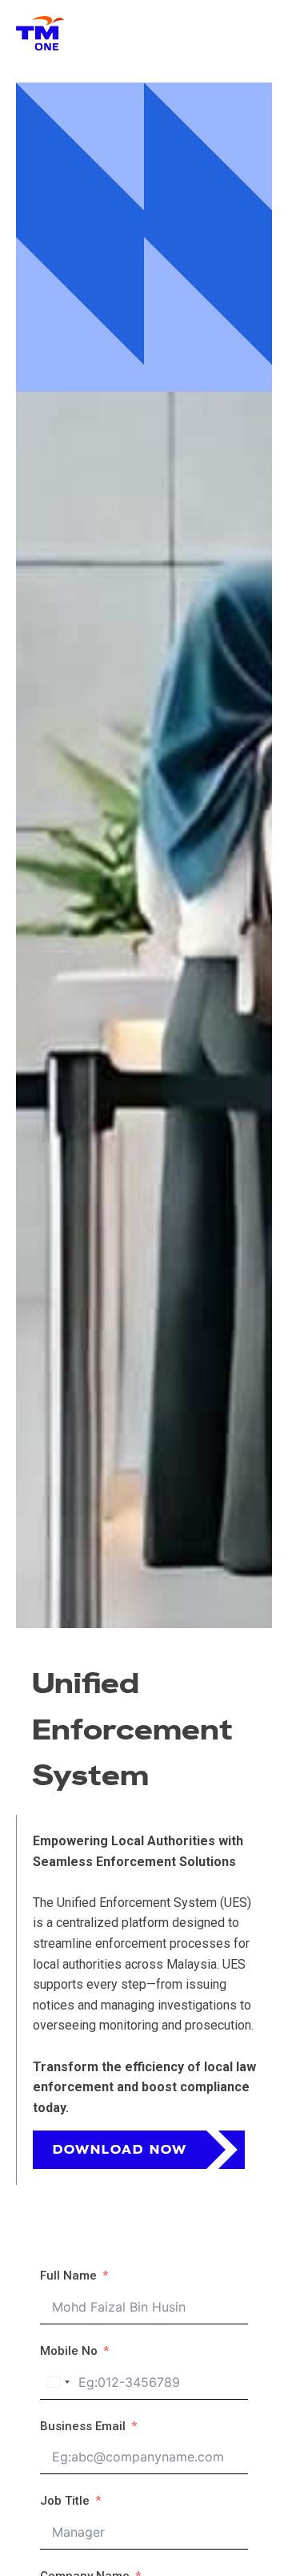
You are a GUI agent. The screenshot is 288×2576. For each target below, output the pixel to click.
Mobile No (69, 2351)
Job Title (65, 2501)
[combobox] (58, 2382)
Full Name (68, 2276)
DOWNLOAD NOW (120, 2150)
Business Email (83, 2426)
